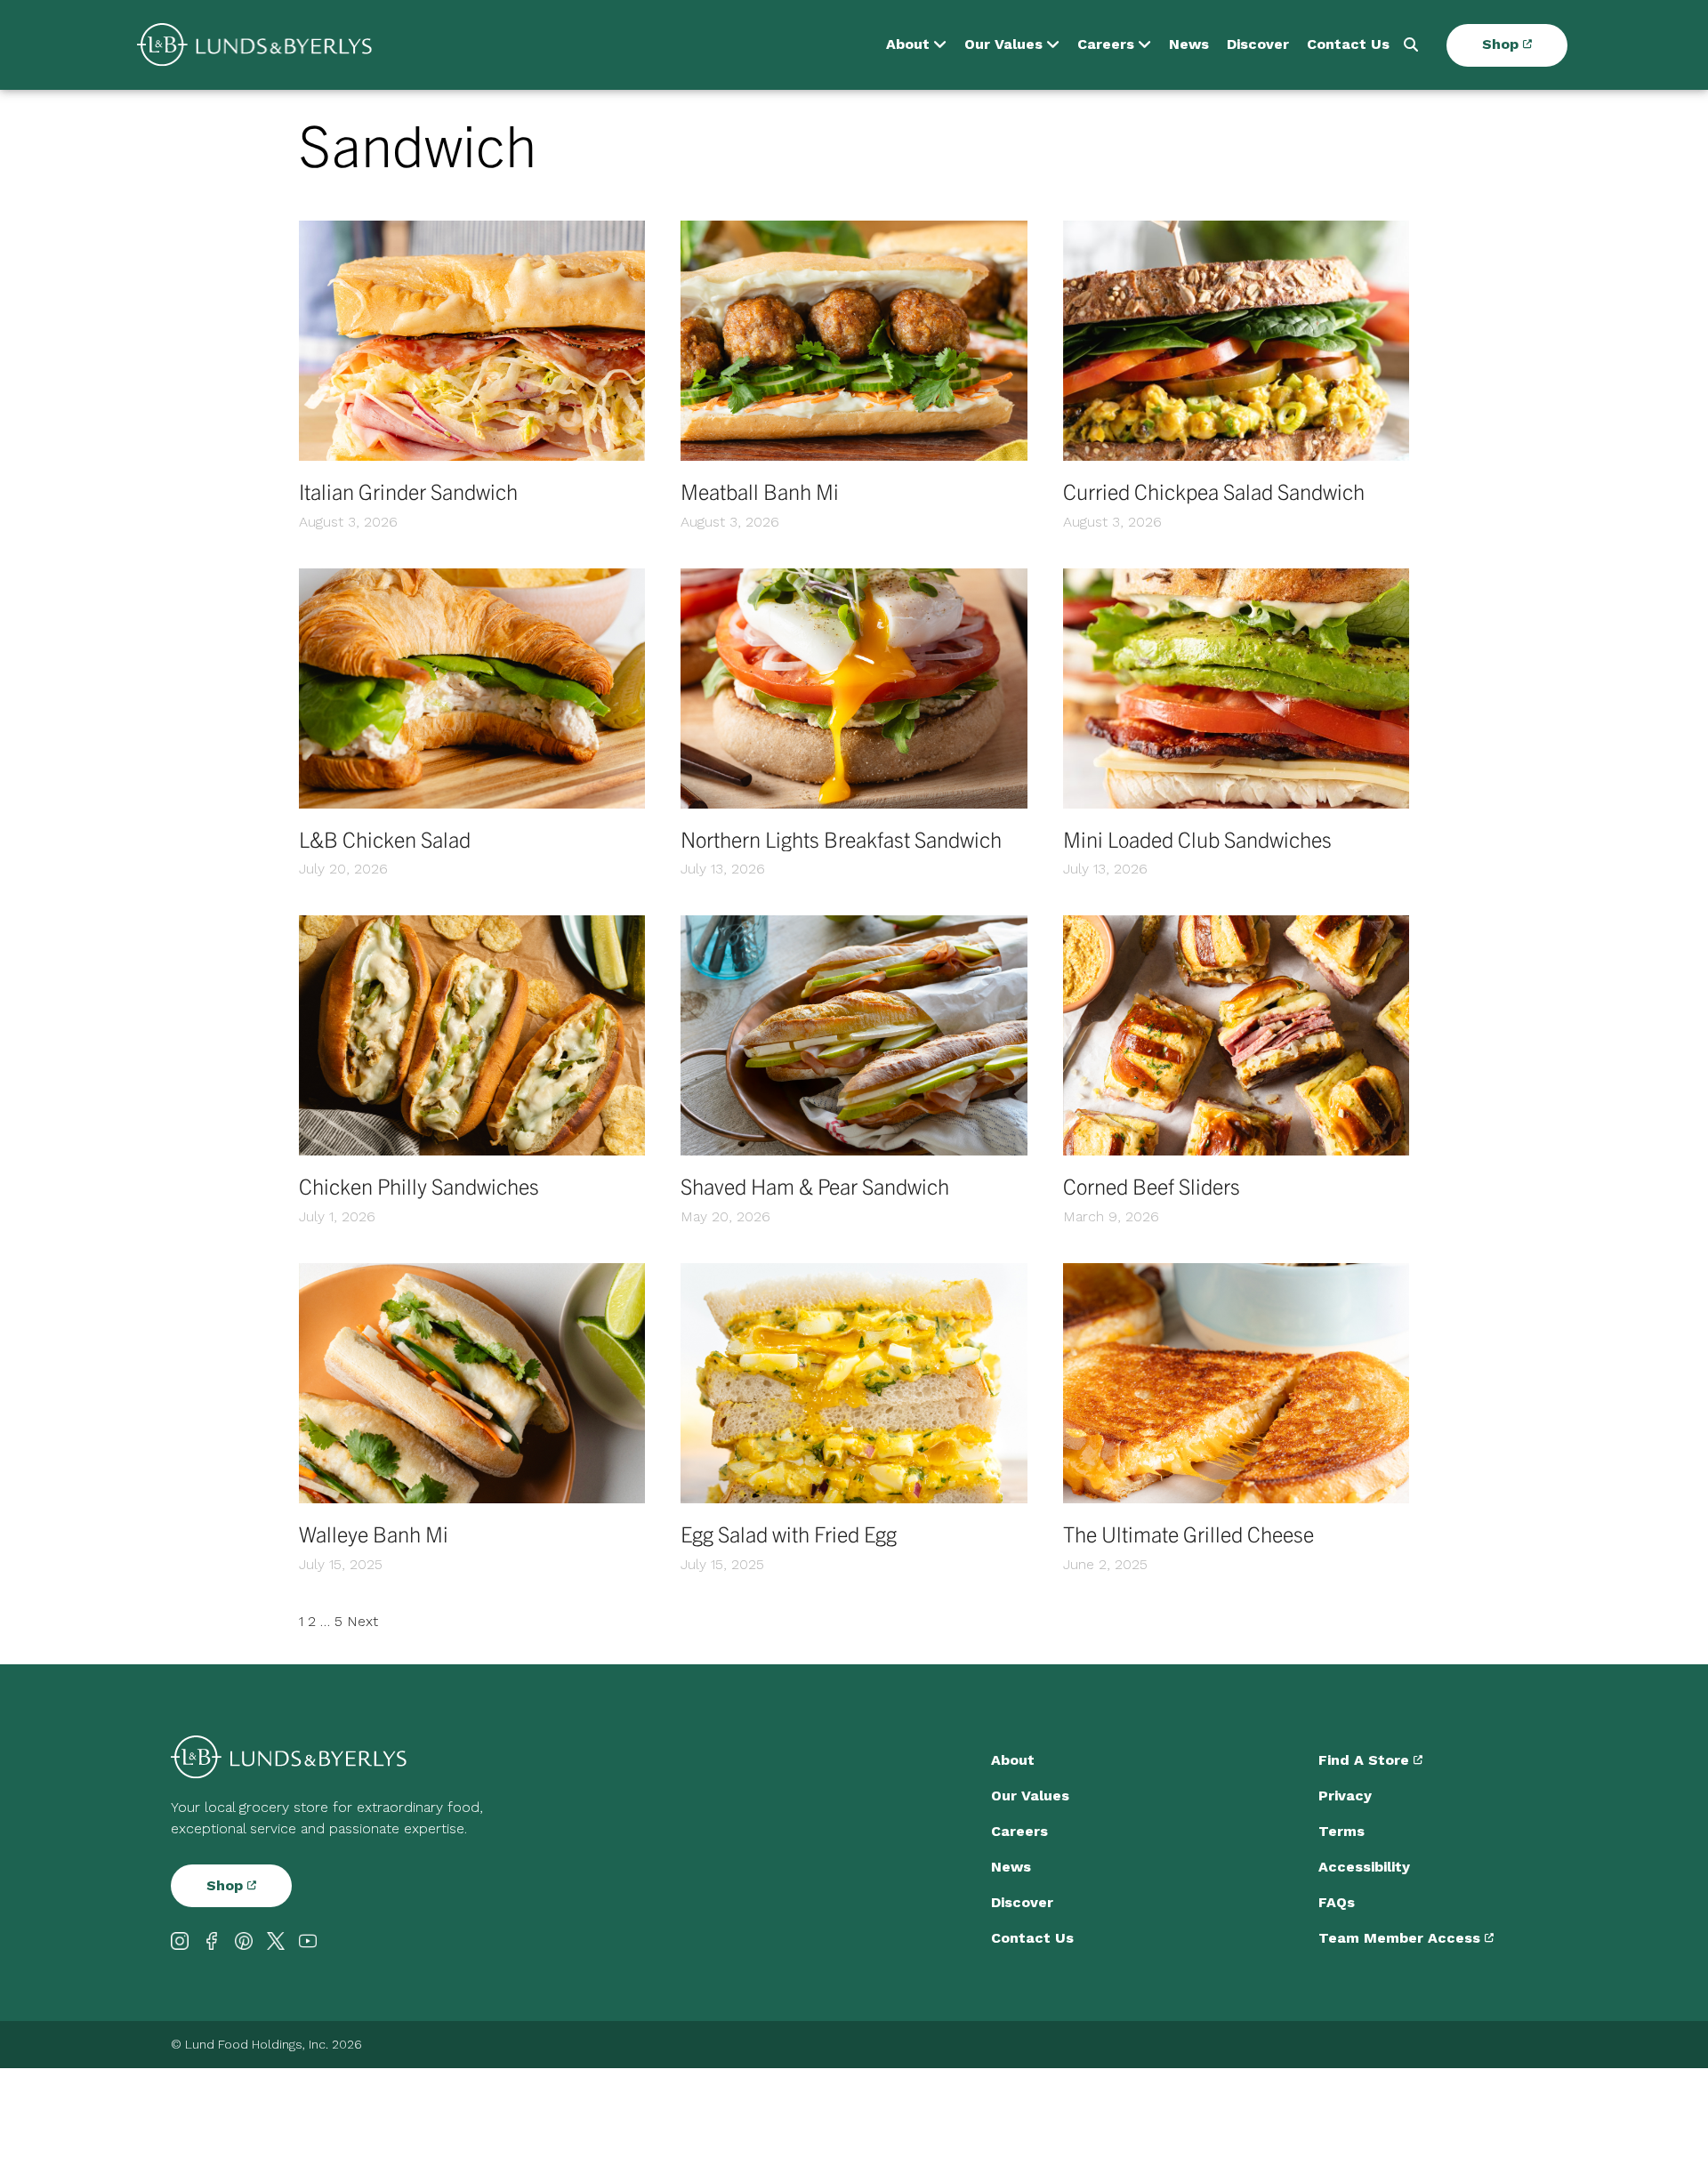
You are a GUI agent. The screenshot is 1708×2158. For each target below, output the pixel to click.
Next (363, 1621)
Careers (1106, 45)
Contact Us (1348, 45)
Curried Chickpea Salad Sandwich (1214, 491)
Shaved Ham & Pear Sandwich (815, 1186)
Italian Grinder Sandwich (408, 491)
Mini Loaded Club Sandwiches (1197, 839)
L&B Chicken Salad (385, 839)
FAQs (1337, 1902)
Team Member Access (1402, 1938)
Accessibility (1364, 1867)
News (1189, 45)
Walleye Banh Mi (374, 1534)
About (908, 45)
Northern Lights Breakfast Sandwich (841, 839)
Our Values (1003, 45)
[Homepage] (254, 45)
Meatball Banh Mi (760, 491)
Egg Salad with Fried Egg (789, 1534)
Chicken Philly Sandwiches (419, 1186)
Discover (1258, 45)
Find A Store (1366, 1760)
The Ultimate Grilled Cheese (1188, 1534)
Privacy (1345, 1796)
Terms (1341, 1831)
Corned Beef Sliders (1152, 1186)
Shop (1503, 45)
